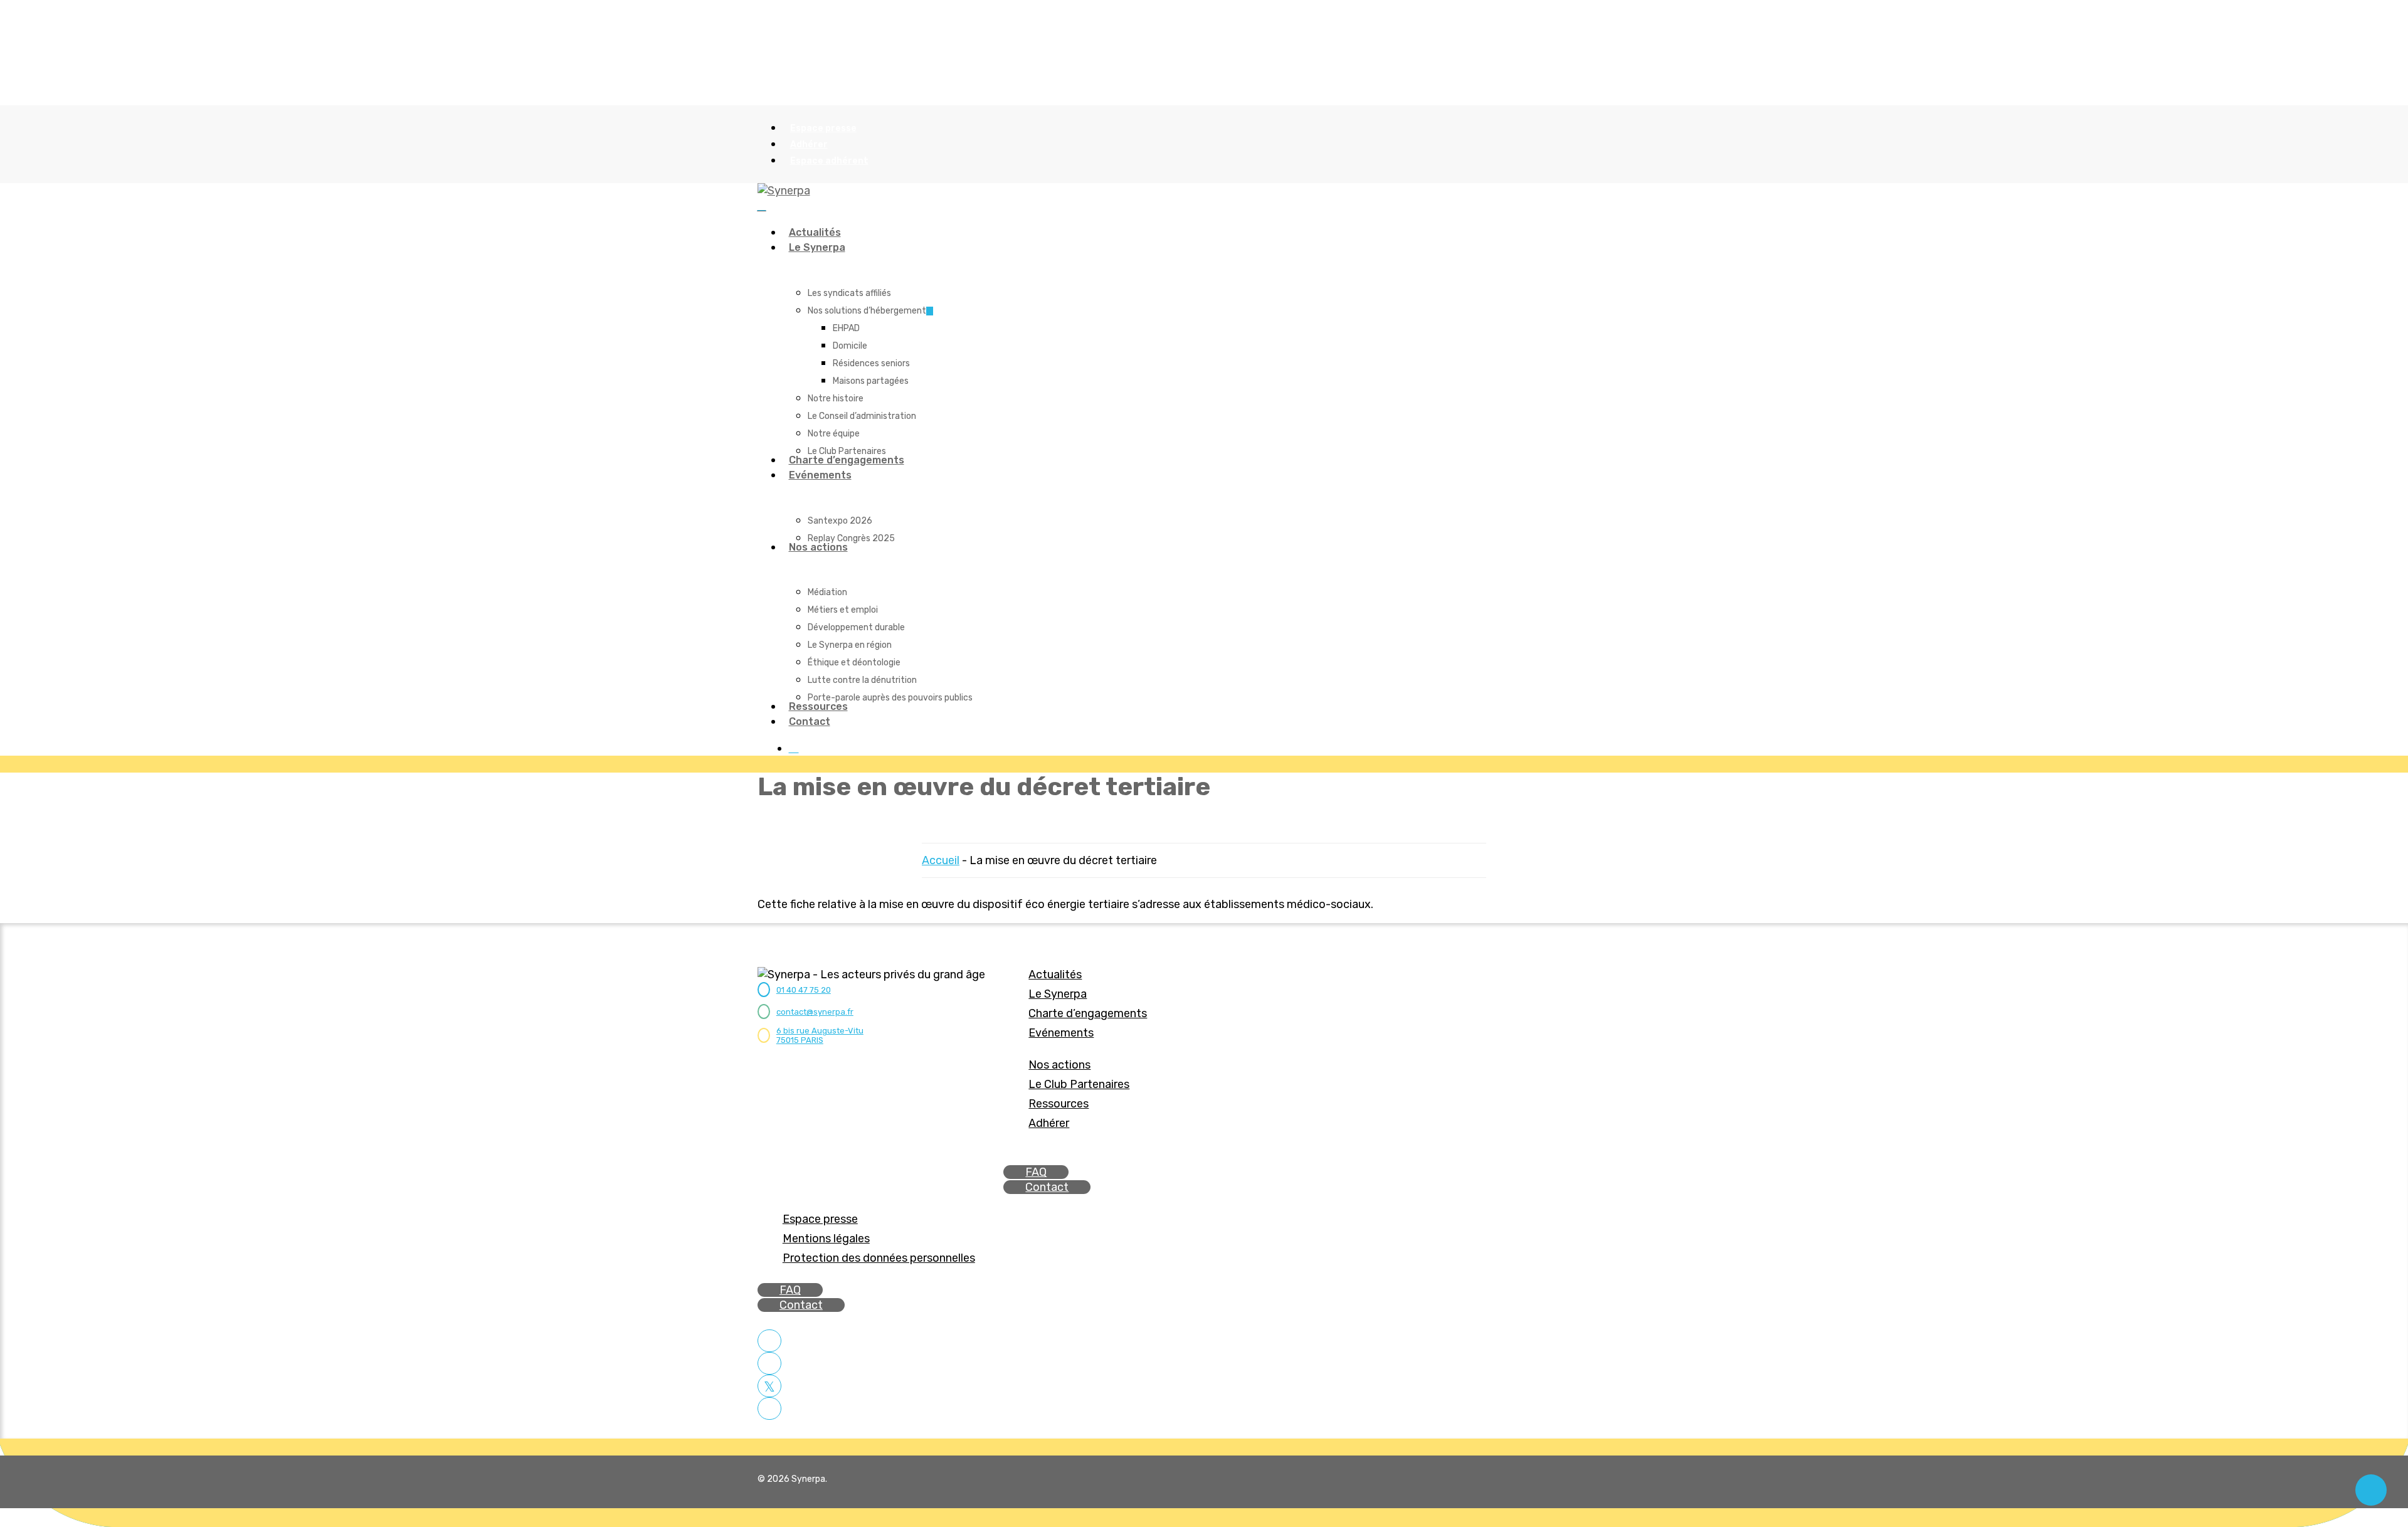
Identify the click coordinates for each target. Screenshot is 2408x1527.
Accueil (941, 860)
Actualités (1055, 975)
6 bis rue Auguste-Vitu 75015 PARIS (820, 1035)
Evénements (1061, 1033)
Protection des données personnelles (879, 1258)
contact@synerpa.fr (815, 1012)
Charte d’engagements (1088, 1013)
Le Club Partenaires (1079, 1084)
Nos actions (1059, 1065)
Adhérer (1049, 1123)
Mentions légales (826, 1239)
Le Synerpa (1058, 994)
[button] (1036, 1172)
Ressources (1059, 1104)
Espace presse (820, 1219)
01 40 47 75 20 (804, 990)
